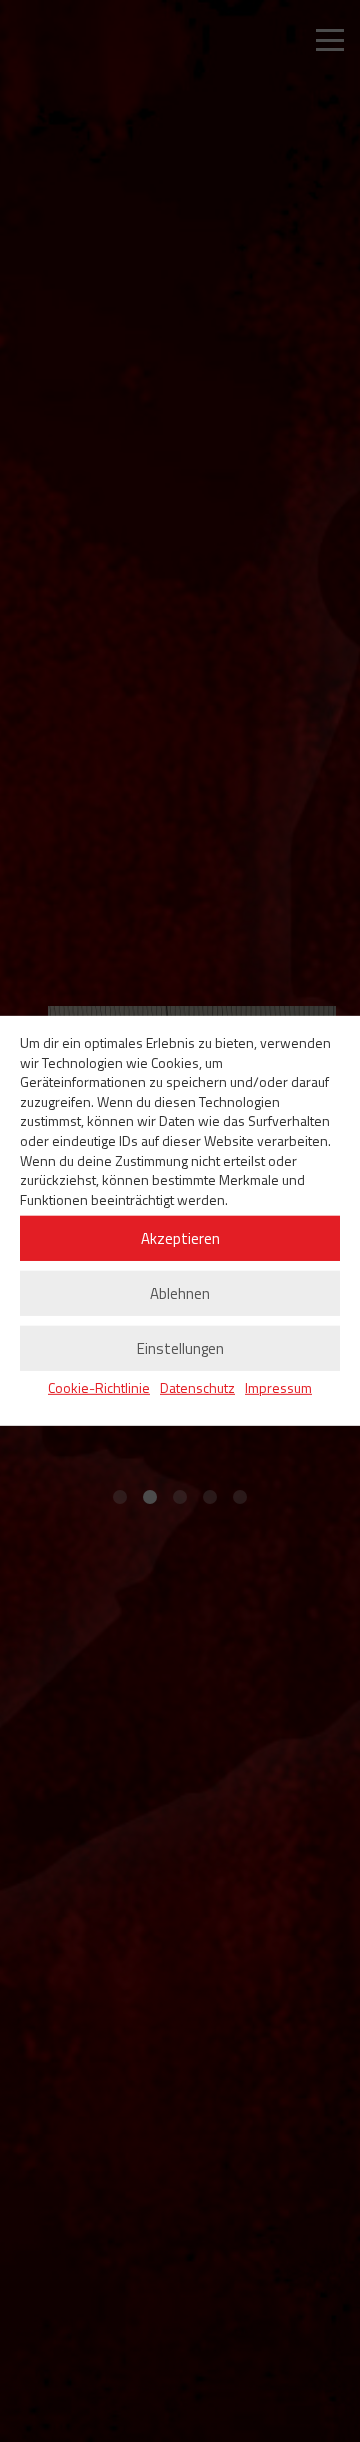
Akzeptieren (180, 1238)
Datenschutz (197, 1387)
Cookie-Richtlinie (99, 1387)
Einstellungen (180, 1348)
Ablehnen (180, 1293)
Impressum (278, 1387)
